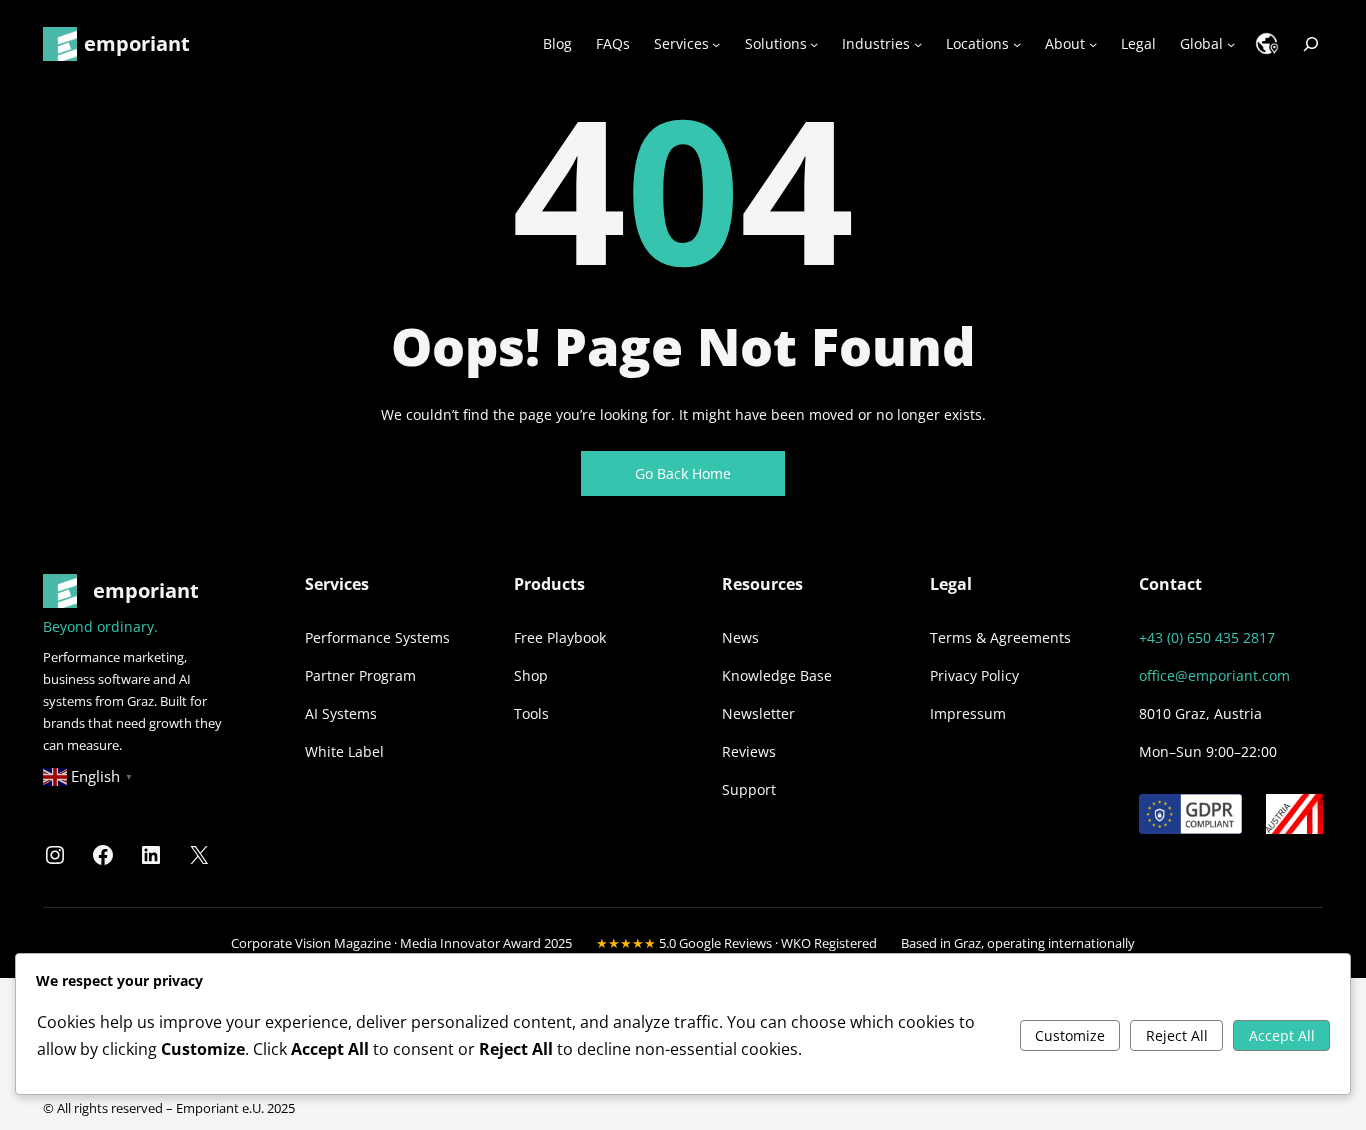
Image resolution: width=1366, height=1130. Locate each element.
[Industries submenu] (918, 44)
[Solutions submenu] (814, 44)
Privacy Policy (974, 675)
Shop (531, 675)
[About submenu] (1093, 44)
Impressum (968, 713)
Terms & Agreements (1000, 637)
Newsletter (758, 713)
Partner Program (360, 675)
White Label (344, 751)
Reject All (1177, 1035)
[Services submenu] (716, 44)
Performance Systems (377, 637)
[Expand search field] (1311, 44)
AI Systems (341, 713)
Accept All (1282, 1035)
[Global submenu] (1231, 44)
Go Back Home (683, 473)
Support (749, 789)
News (740, 637)
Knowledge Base (777, 675)
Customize (1070, 1035)
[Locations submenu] (1017, 44)
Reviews (749, 751)
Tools (531, 713)
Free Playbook (560, 637)
